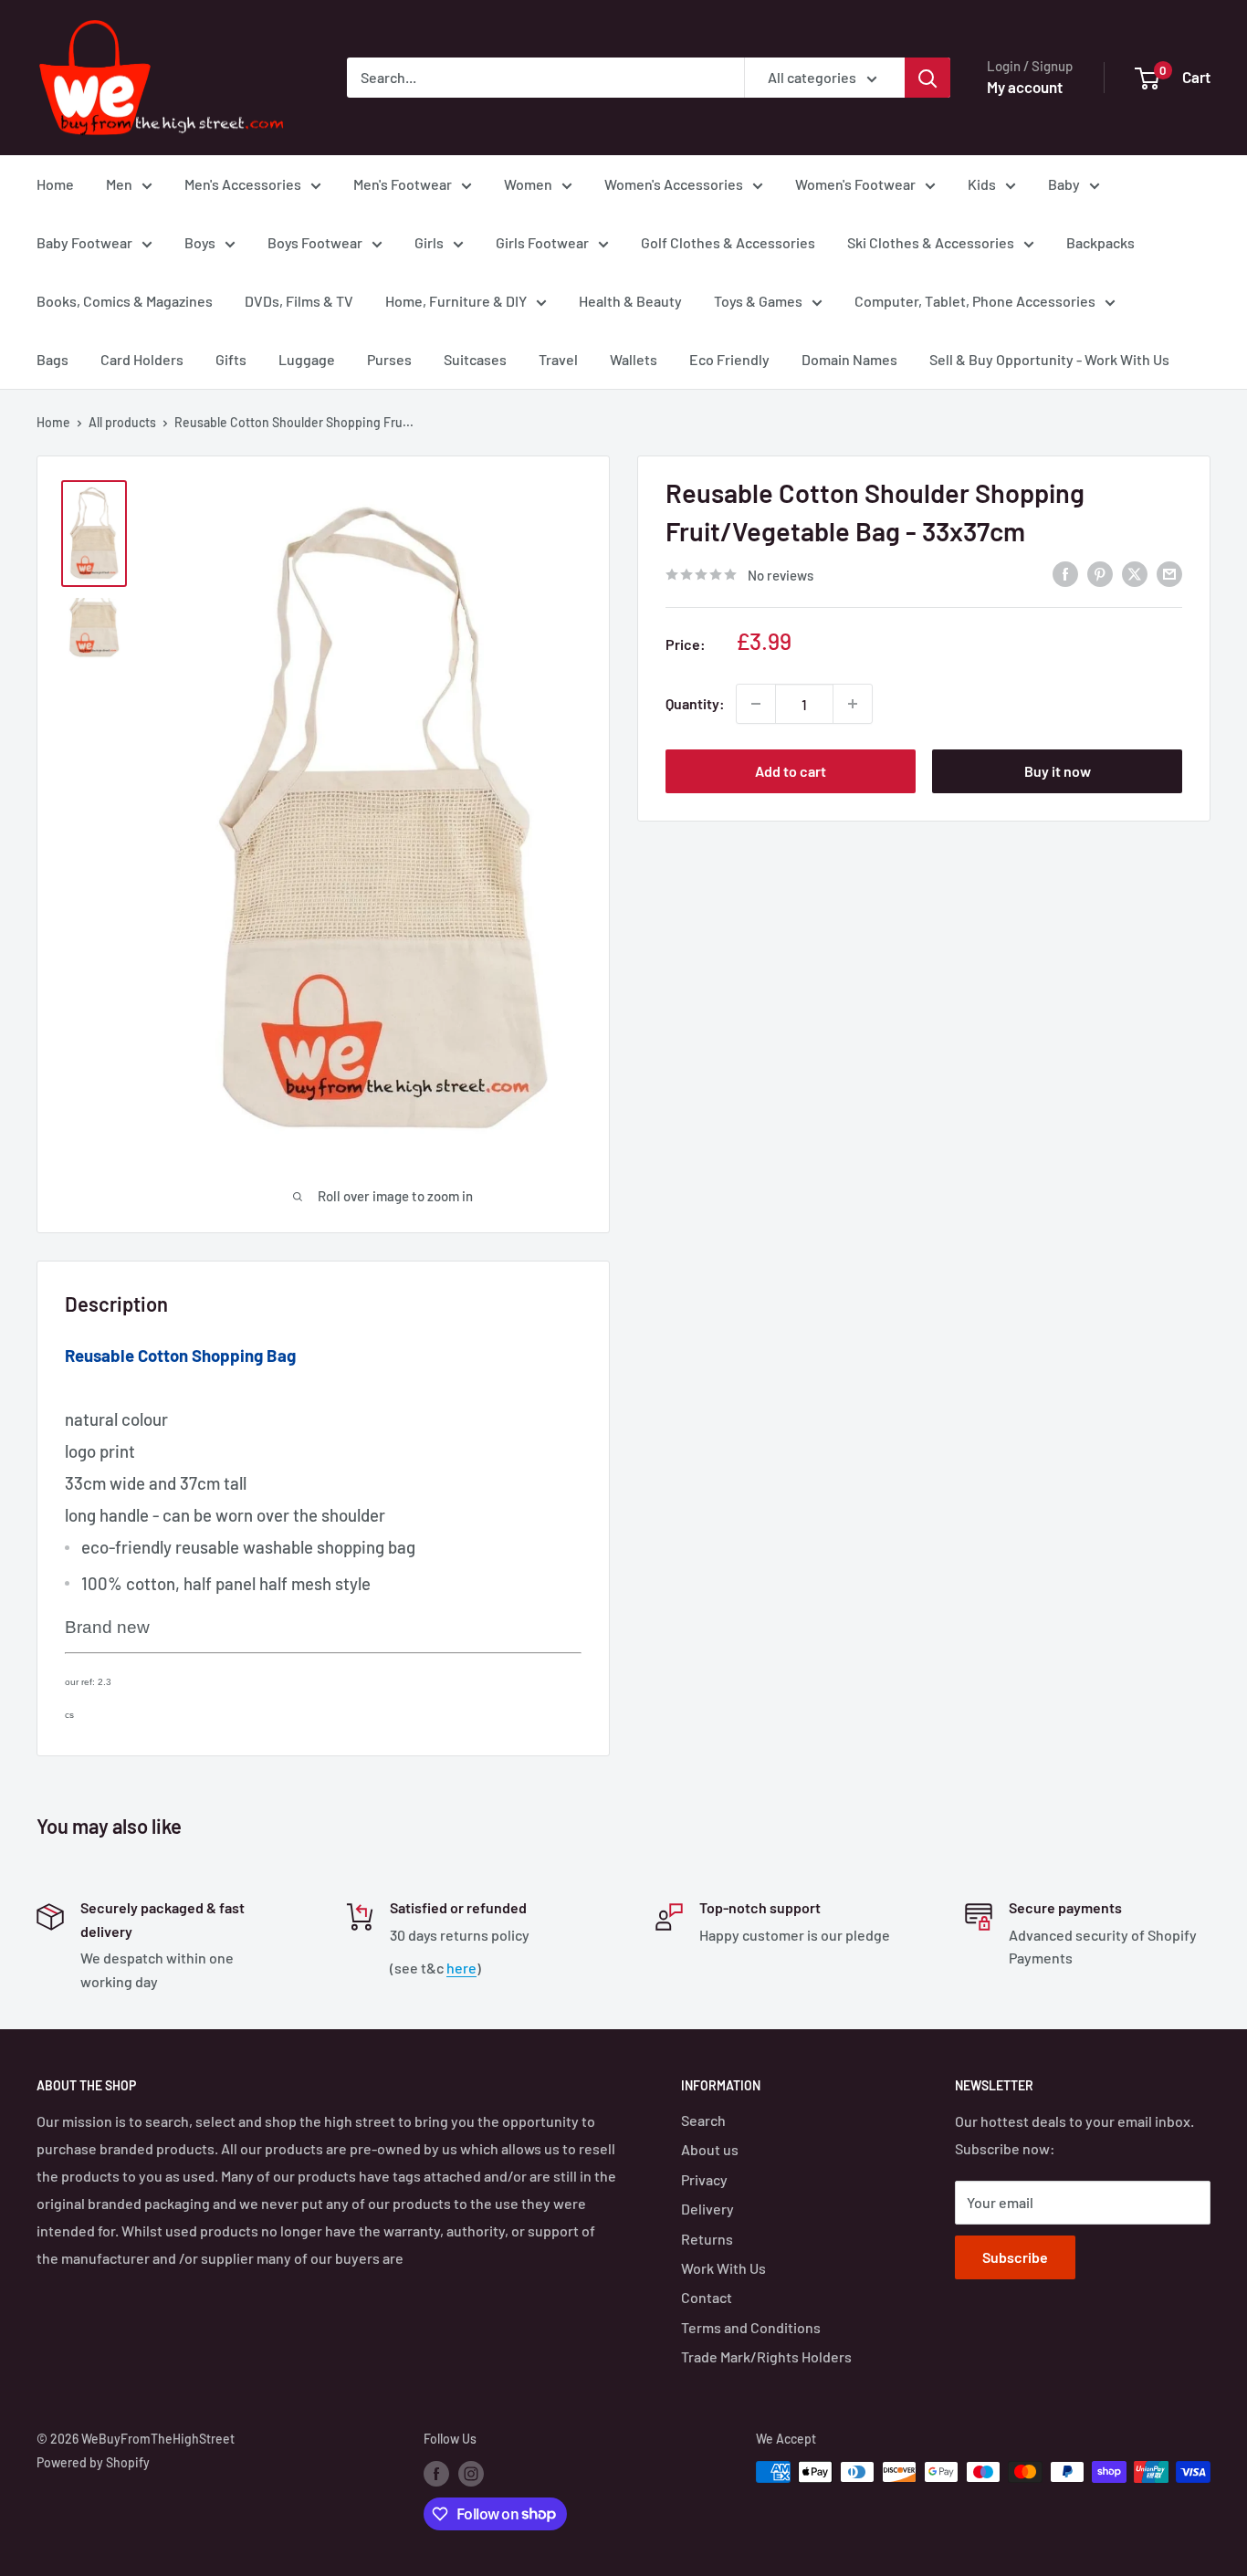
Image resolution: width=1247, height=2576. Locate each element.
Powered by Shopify (93, 2462)
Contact (707, 2297)
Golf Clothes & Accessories (728, 242)
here (461, 1968)
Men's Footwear (403, 184)
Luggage (307, 359)
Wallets (634, 359)
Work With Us (723, 2268)
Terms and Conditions (751, 2327)
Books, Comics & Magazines (125, 301)
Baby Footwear (84, 242)
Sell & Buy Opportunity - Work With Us (1049, 359)
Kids (982, 184)
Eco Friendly (729, 359)
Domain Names (849, 359)
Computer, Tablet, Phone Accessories (975, 301)
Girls (429, 242)
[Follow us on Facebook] (436, 2474)
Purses (389, 359)
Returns (707, 2239)
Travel (558, 359)
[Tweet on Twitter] (1135, 573)
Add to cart (791, 771)
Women (528, 184)
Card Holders (142, 359)
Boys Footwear (315, 242)
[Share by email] (1169, 573)
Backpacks (1100, 242)
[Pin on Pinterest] (1100, 573)
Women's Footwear (855, 184)
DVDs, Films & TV (299, 301)
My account (1025, 87)
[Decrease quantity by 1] (756, 704)
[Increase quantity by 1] (853, 704)
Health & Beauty (630, 301)
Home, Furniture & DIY (456, 301)
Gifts (231, 359)
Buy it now (1058, 771)
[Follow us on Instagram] (471, 2474)
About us (710, 2149)
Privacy (704, 2179)
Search (703, 2120)
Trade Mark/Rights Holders (766, 2356)
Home (55, 184)
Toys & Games (758, 301)
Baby (1064, 184)
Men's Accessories (243, 184)
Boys (200, 242)
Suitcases (475, 359)
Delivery (707, 2209)
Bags (52, 359)
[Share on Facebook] (1065, 573)
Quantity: (695, 703)
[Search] (927, 78)
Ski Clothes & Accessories (931, 242)
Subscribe (1015, 2257)
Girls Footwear (542, 242)
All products (122, 422)
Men (119, 184)
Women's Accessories (674, 184)
